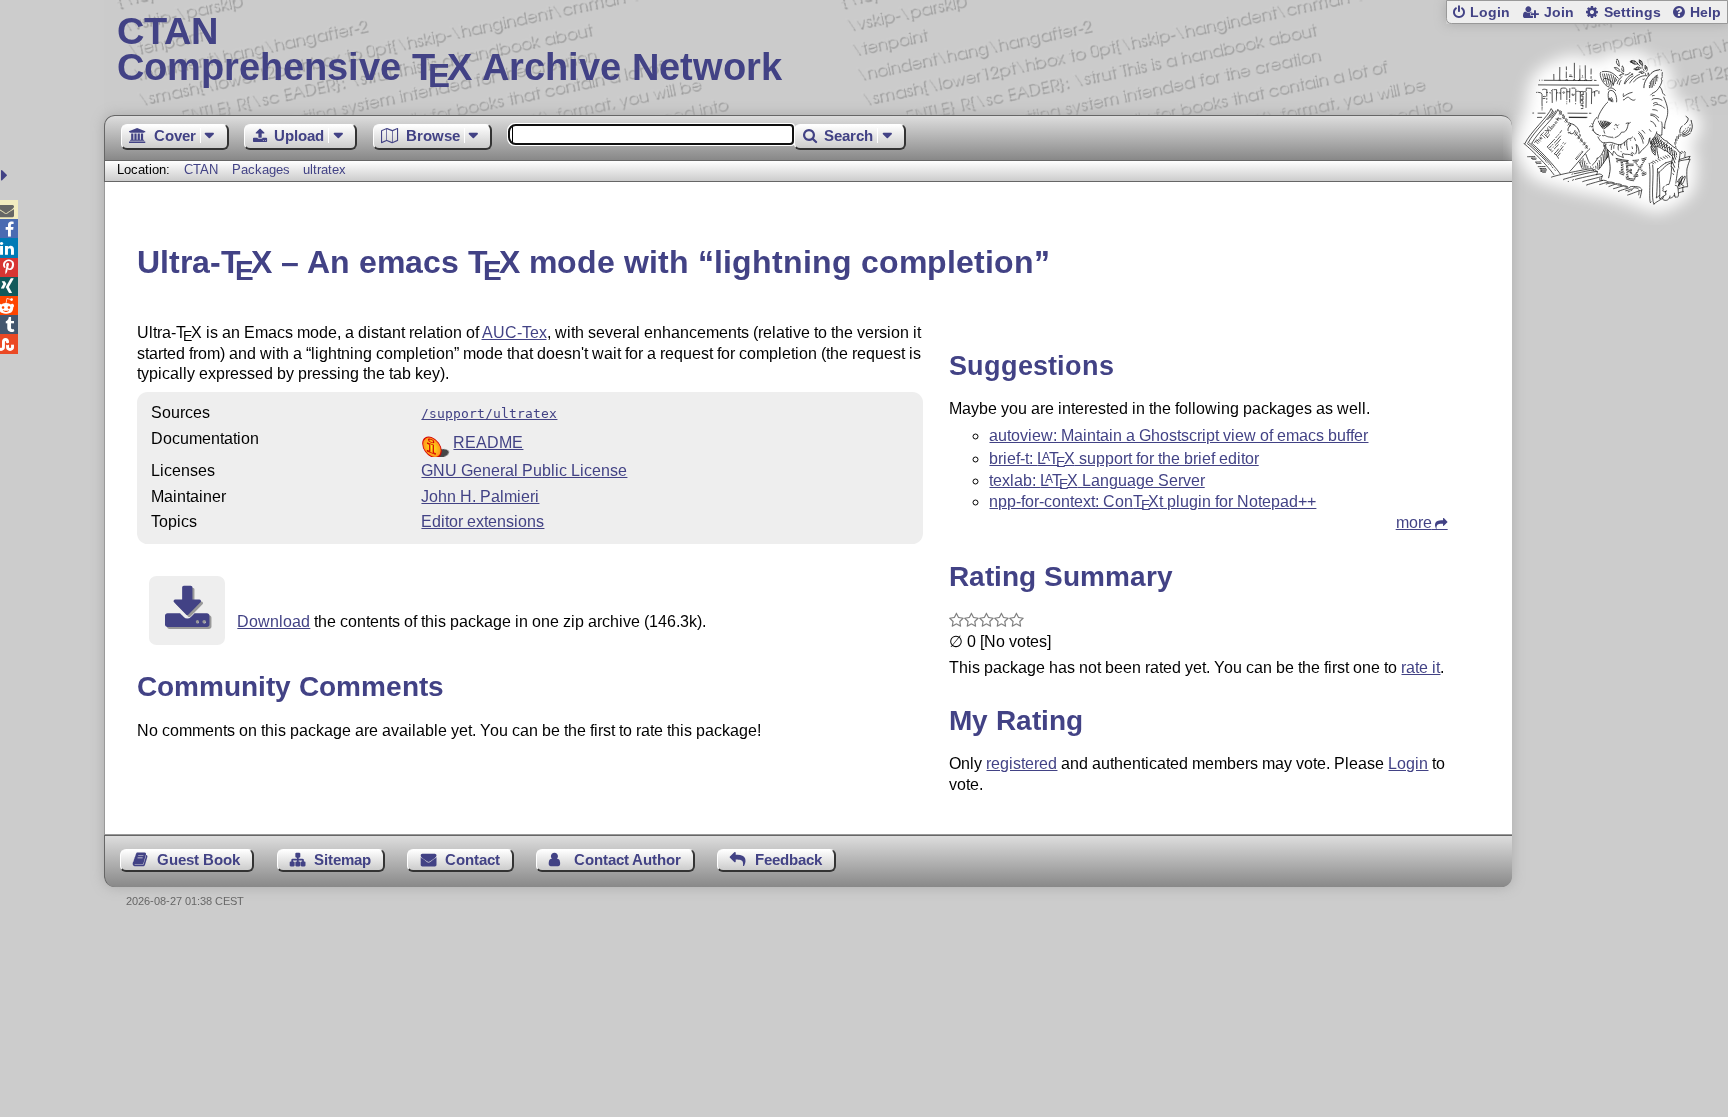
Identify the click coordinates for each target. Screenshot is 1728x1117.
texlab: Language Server (1096, 480)
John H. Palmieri (480, 496)
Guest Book (198, 859)
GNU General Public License (524, 470)
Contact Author (627, 859)
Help (1705, 12)
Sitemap (342, 859)
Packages (263, 169)
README (488, 442)
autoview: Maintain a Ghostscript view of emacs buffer (1178, 435)
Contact (472, 859)
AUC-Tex (514, 332)
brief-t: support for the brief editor (1123, 458)
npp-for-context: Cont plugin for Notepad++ (1152, 501)
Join (1559, 12)
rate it (1420, 667)
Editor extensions (482, 521)
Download (273, 621)
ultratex (324, 169)
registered (1021, 763)
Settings (1632, 12)
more (1414, 522)
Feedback (788, 859)
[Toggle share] (6, 175)
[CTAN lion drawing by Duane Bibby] (1608, 242)
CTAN (201, 169)
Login (1490, 12)
